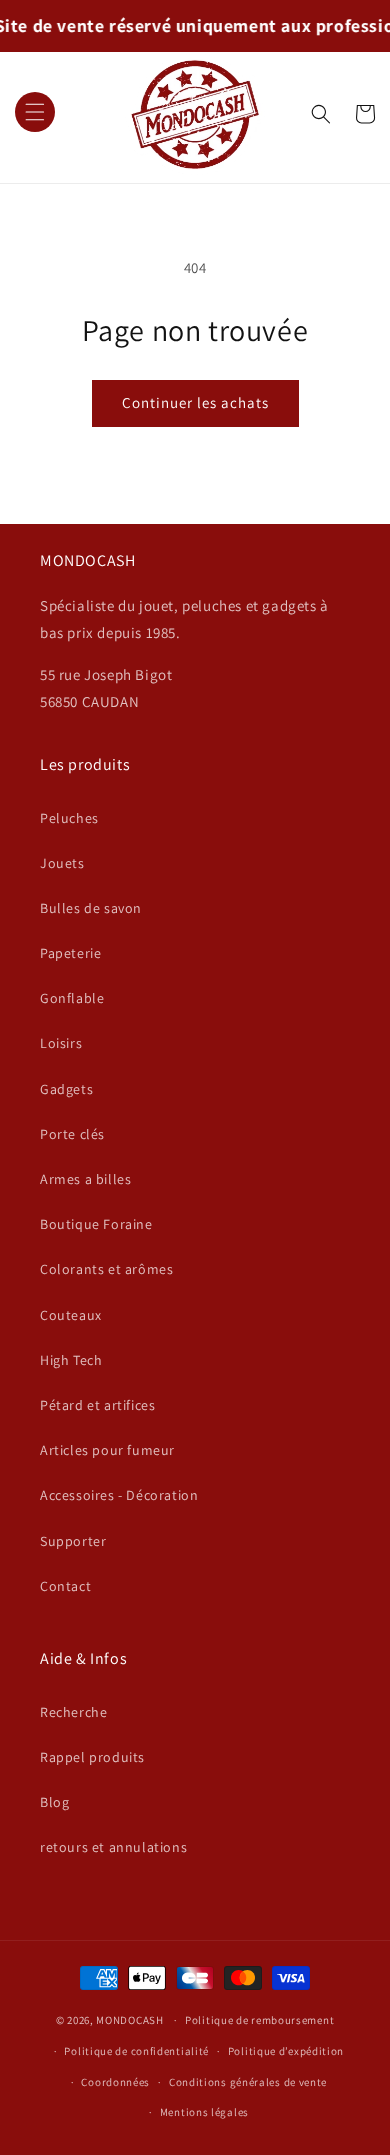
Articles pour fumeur (107, 1450)
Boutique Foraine (96, 1224)
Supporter (73, 1541)
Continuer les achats (195, 402)
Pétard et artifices (97, 1405)
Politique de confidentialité (136, 2051)
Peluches (69, 818)
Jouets (62, 863)
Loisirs (61, 1043)
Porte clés (72, 1134)
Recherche (73, 1712)
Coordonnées (115, 2082)
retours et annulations (113, 1847)
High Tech (71, 1360)
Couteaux (71, 1315)
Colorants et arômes (106, 1269)
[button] (35, 114)
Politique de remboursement (259, 2020)
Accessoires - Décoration (119, 1495)
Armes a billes (85, 1179)
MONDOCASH (129, 2020)
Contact (65, 1586)
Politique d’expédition (286, 2051)
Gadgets (66, 1089)
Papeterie (70, 953)
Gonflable (72, 998)
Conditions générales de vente (248, 2082)
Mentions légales (204, 2112)
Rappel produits (92, 1757)
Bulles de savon (91, 908)
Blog (54, 1802)
